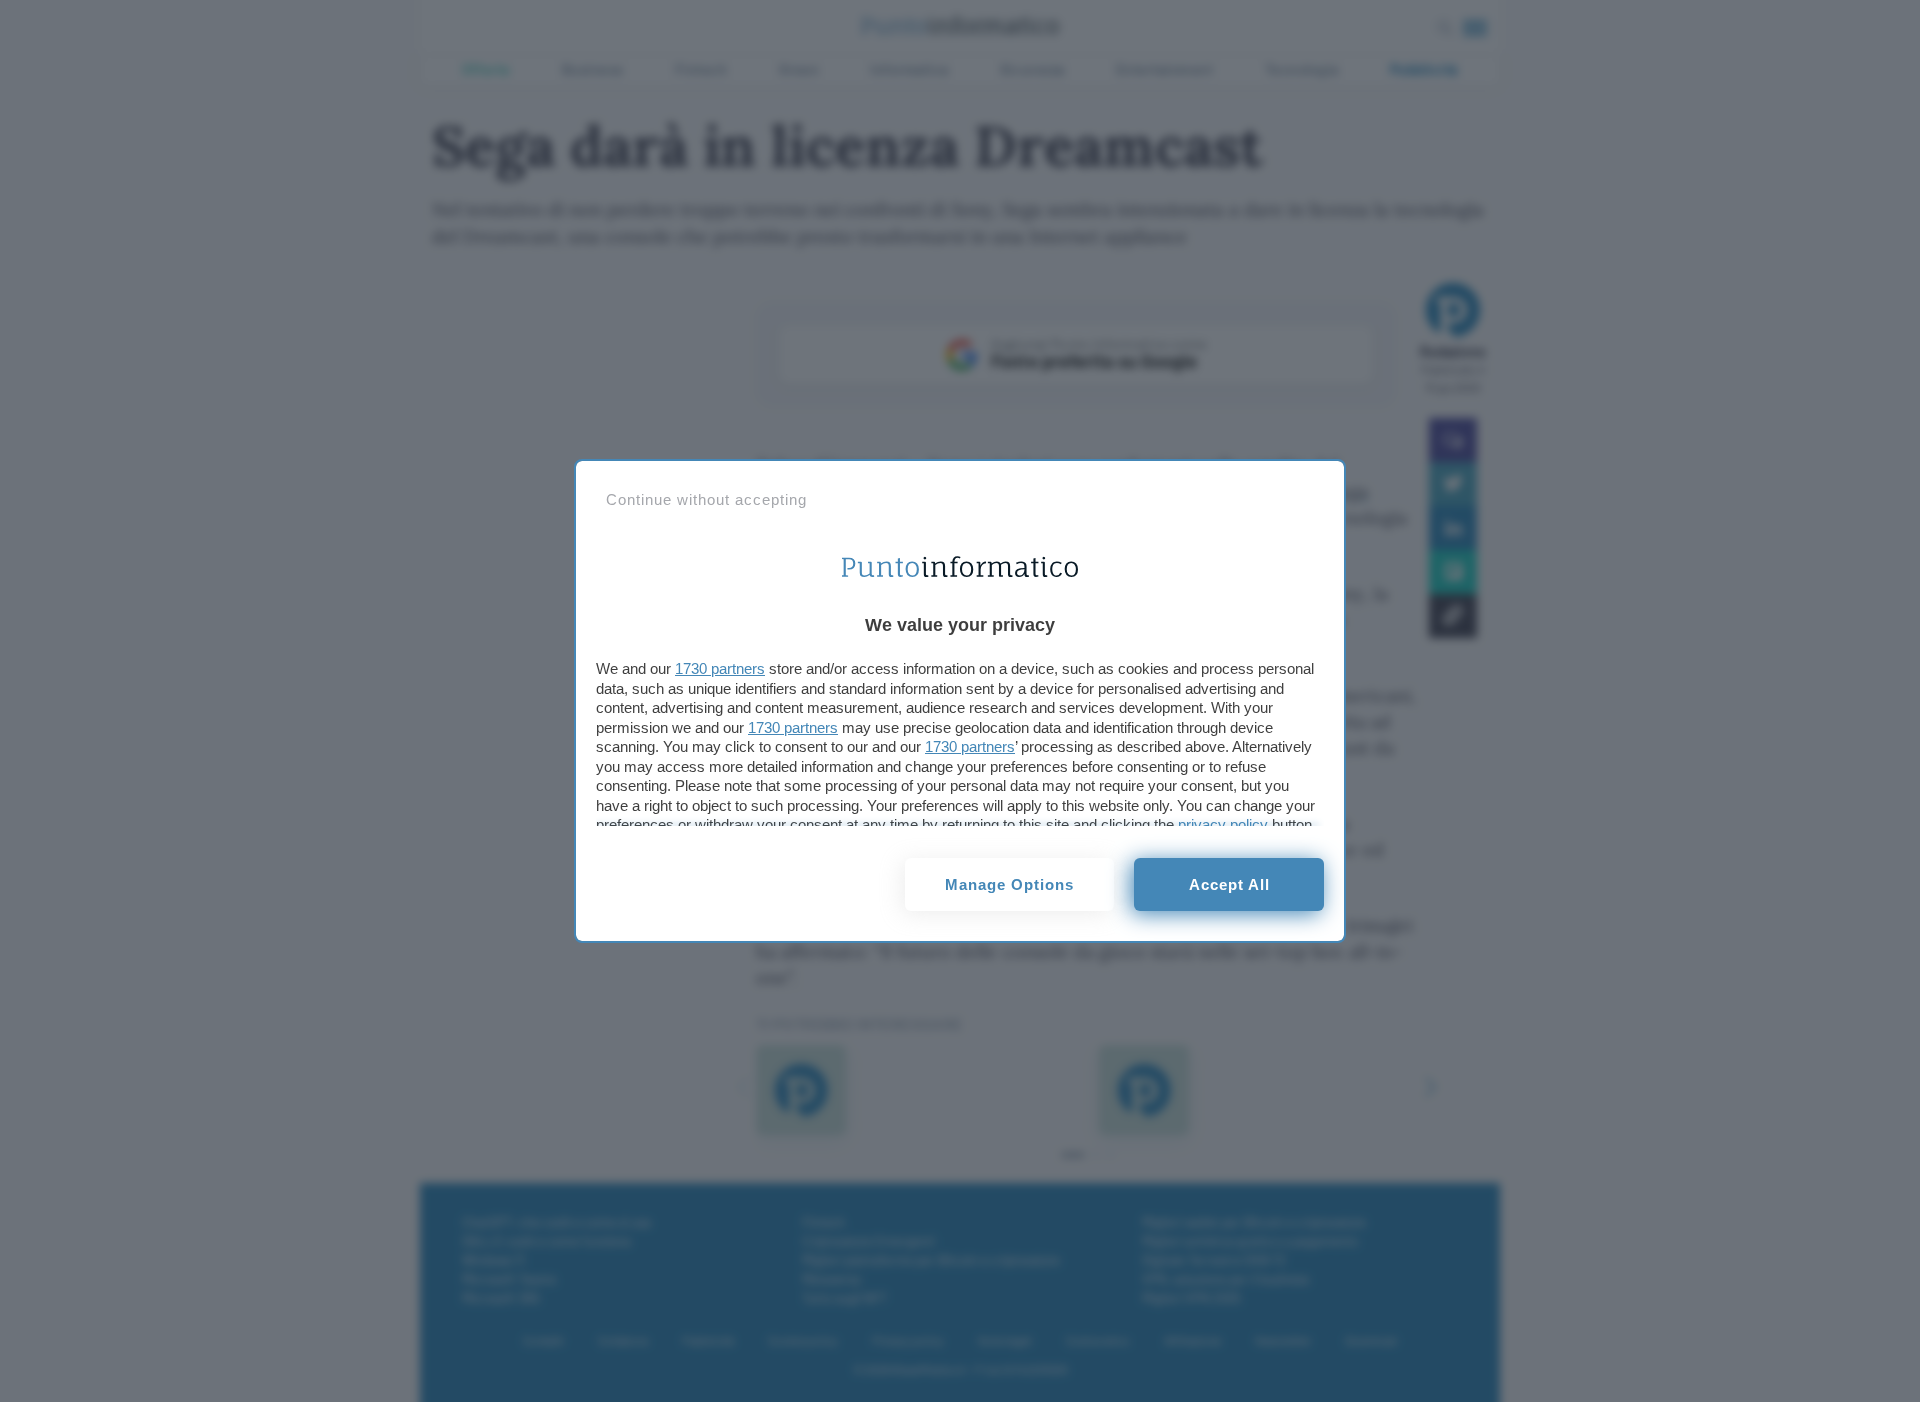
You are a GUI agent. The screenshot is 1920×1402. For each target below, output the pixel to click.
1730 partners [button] (720, 668)
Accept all (1229, 884)
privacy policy (1223, 824)
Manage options (1009, 884)
